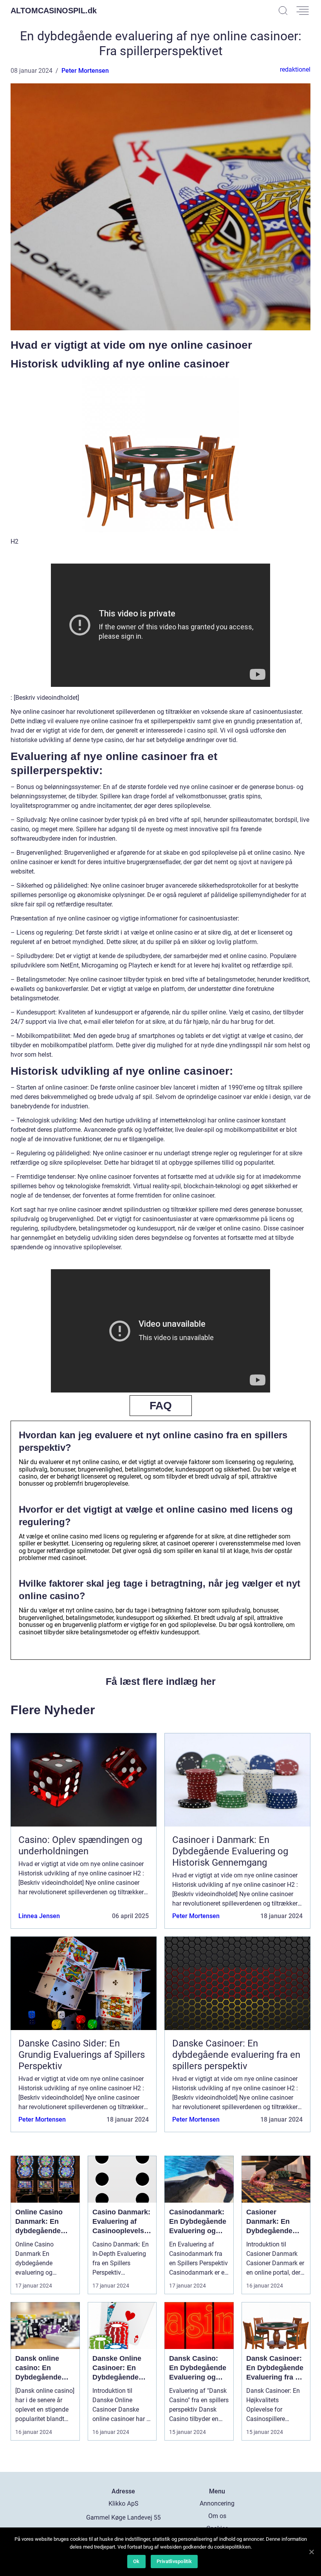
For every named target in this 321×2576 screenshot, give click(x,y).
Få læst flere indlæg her (161, 1681)
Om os (217, 2516)
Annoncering (217, 2503)
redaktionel (295, 69)
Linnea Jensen (39, 1916)
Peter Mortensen (85, 71)
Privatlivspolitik (174, 2561)
